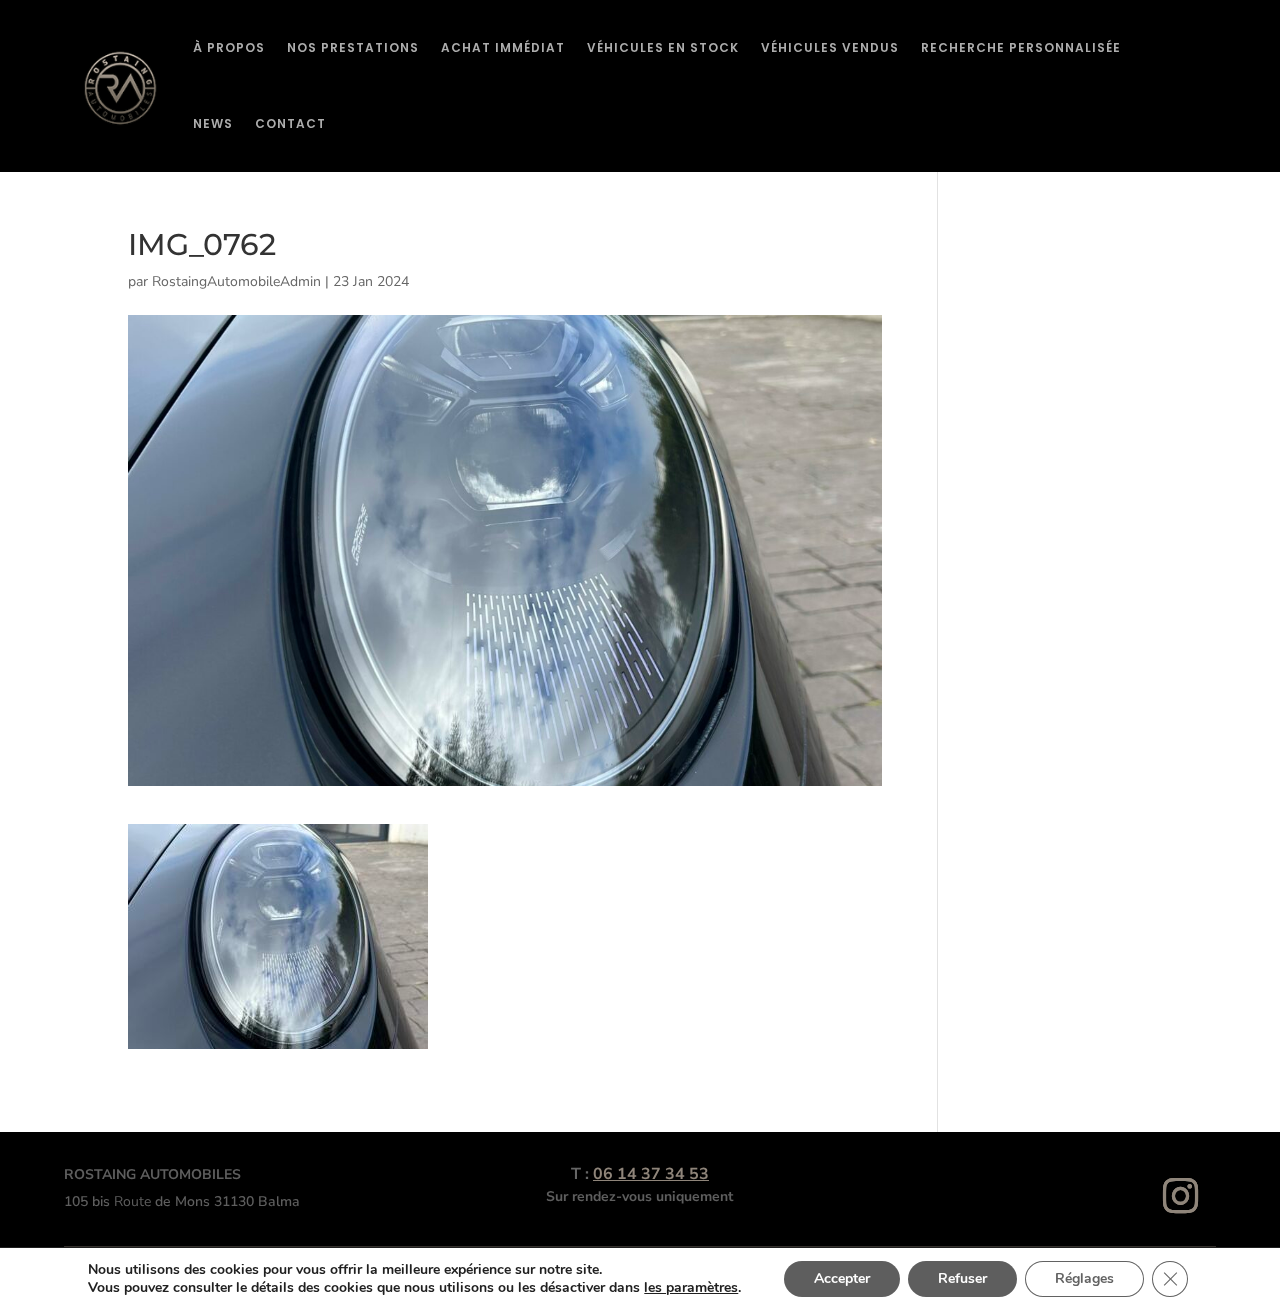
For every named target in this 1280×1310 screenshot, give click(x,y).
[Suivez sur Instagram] (1181, 1196)
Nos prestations (353, 47)
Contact (290, 123)
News (213, 123)
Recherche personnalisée (1021, 47)
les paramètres (691, 1288)
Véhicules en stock (663, 47)
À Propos (229, 47)
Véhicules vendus (830, 47)
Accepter (842, 1278)
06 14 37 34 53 (651, 1174)
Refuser (962, 1278)
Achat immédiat (503, 47)
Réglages (1084, 1278)
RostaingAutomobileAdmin (236, 281)
